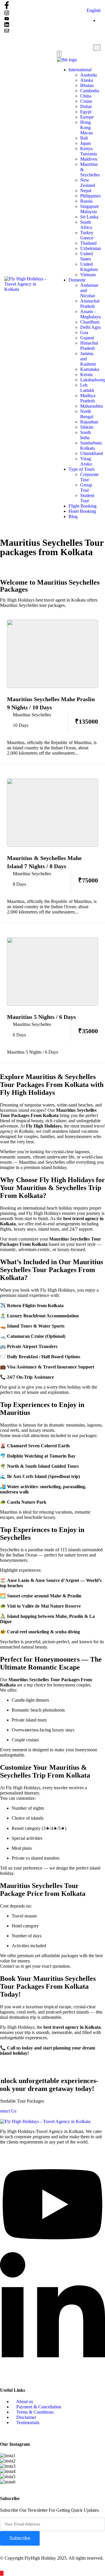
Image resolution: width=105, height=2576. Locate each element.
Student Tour (87, 498)
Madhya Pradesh (88, 398)
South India (86, 435)
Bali (84, 138)
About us (24, 2402)
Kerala (86, 375)
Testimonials (27, 2423)
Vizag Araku (86, 461)
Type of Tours (82, 469)
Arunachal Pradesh (90, 304)
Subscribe (20, 2538)
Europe (87, 117)
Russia (86, 201)
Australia (89, 75)
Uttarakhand (92, 453)
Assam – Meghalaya (90, 314)
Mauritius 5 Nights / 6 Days (41, 1017)
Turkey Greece (87, 235)
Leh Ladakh (87, 388)
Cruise (86, 101)
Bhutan (87, 85)
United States (86, 256)
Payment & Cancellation (38, 2407)
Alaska (87, 80)
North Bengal (87, 414)
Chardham (90, 322)
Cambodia (90, 91)
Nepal (86, 191)
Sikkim (87, 427)
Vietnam (88, 275)
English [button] (94, 10)
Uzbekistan (91, 248)
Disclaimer (26, 2417)
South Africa (86, 225)
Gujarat (87, 338)
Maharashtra (92, 406)
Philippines (90, 196)
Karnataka (90, 369)
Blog (73, 516)
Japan (85, 143)
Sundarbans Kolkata (91, 445)
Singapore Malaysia (90, 209)
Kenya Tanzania (89, 151)
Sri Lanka (89, 217)
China (86, 96)
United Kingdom (89, 267)
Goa (84, 332)
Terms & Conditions (34, 2412)
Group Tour (86, 488)
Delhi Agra (90, 327)
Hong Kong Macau (86, 127)
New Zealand (88, 183)
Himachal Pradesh (89, 346)
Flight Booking (83, 506)
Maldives (89, 159)
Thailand (88, 243)
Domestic (77, 280)
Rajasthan (89, 422)
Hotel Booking (82, 511)
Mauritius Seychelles (32, 715)
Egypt (86, 112)
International (80, 70)
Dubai (86, 106)
